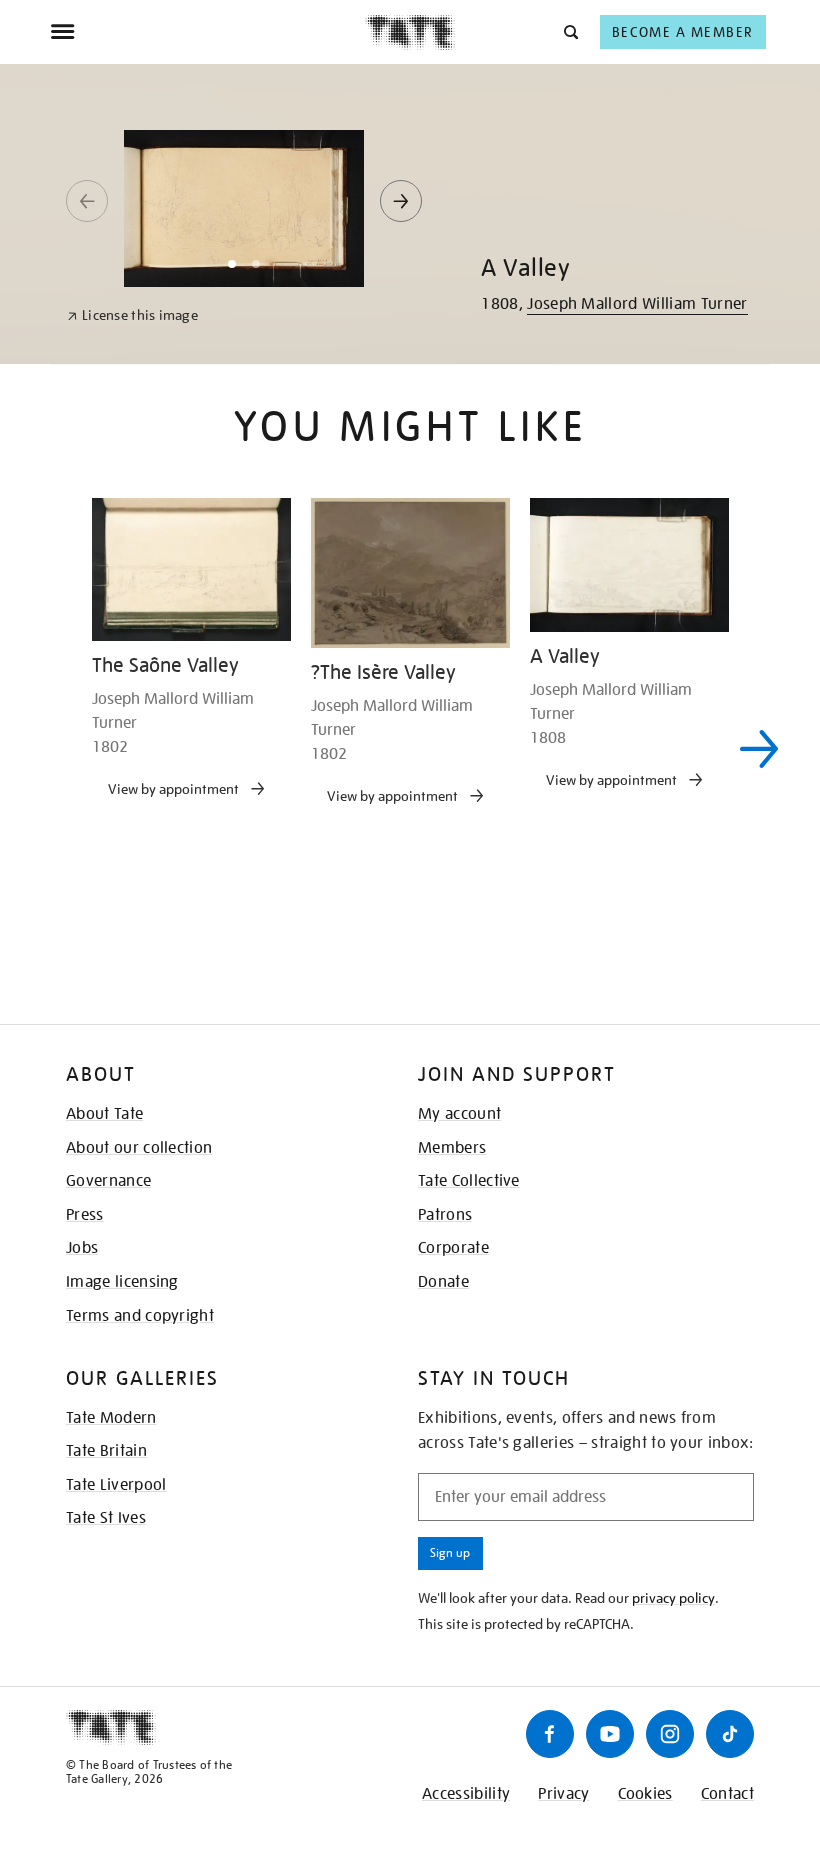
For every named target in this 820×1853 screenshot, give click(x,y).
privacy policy (673, 1598)
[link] (132, 315)
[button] (569, 31)
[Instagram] (670, 1734)
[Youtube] (610, 1734)
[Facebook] (550, 1734)
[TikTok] (730, 1734)
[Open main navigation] (207, 32)
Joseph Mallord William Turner (637, 304)
